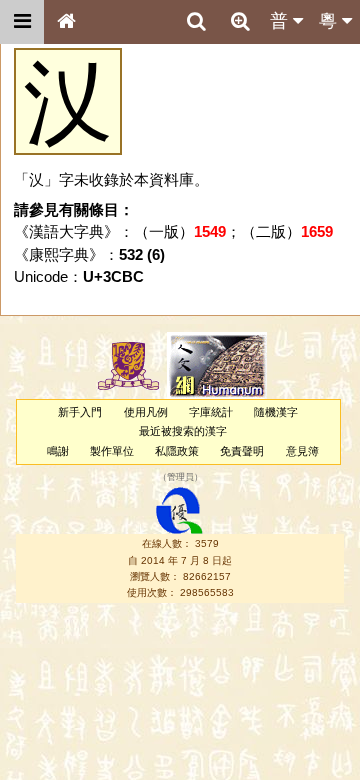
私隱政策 (177, 451)
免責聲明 (242, 451)
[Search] (196, 22)
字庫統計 (211, 412)
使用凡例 (146, 412)
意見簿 (302, 451)
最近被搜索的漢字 (183, 431)
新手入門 (80, 412)
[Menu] (22, 22)
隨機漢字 (276, 412)
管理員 (180, 477)
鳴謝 (58, 451)
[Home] (66, 22)
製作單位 (112, 451)
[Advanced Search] (240, 21)
